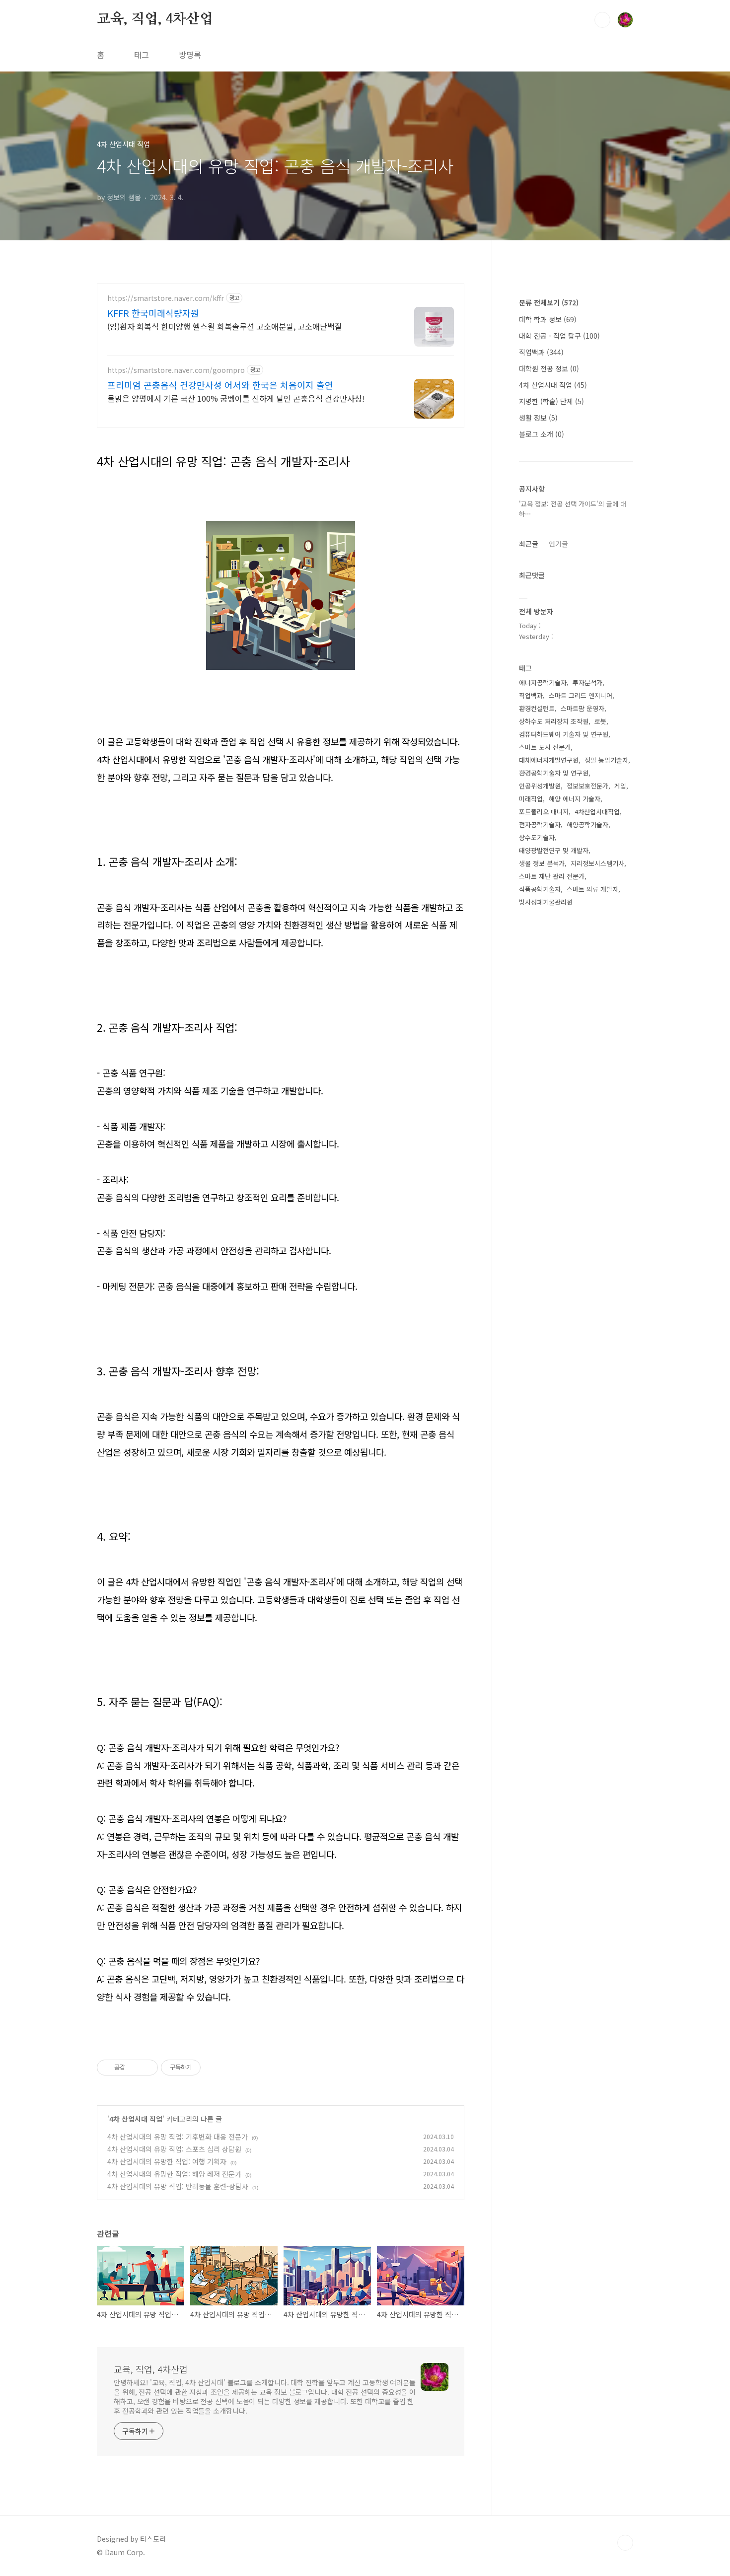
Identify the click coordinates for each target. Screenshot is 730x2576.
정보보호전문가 (587, 786)
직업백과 (541, 352)
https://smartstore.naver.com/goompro (176, 370)
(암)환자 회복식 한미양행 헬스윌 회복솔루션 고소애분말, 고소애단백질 (225, 326)
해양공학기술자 (587, 824)
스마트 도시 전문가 (545, 747)
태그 (142, 55)
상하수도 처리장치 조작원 (554, 721)
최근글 (529, 544)
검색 (602, 20)
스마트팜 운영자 (583, 708)
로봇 (600, 721)
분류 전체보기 (549, 302)
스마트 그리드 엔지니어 (581, 695)
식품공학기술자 (540, 889)
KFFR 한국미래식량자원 (153, 313)
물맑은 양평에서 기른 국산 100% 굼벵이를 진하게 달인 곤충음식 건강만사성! (236, 398)
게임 (620, 786)
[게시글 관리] (147, 2068)
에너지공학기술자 (543, 682)
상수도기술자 (537, 837)
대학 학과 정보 (548, 319)
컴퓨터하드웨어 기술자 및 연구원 (564, 734)
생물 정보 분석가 (542, 863)
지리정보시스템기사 (597, 863)
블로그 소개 (542, 434)
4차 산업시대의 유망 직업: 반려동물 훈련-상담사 (178, 2186)
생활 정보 (538, 418)
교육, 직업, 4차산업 (155, 19)
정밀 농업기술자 (606, 760)
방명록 (190, 55)
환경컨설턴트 (537, 708)
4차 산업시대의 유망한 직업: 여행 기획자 (167, 2161)
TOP (625, 2543)
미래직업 (531, 799)
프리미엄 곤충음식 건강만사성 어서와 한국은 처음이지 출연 (220, 385)
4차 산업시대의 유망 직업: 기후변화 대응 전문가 (178, 2137)
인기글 (558, 544)
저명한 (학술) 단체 (551, 401)
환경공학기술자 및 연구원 (554, 773)
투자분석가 (587, 682)
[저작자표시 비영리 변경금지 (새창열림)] (214, 2068)
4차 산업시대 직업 (136, 2119)
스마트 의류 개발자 (592, 889)
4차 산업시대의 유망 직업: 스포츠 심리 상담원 (174, 2149)
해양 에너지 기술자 (575, 799)
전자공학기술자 (540, 824)
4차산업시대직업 (597, 812)
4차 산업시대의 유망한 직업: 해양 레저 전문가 (174, 2174)
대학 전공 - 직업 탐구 (559, 336)
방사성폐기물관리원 (546, 902)
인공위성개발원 (540, 786)
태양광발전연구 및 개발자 (554, 850)
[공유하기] (134, 2068)
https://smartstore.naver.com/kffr (166, 298)
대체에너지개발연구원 (549, 760)
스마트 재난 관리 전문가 (552, 876)
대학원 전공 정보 (549, 368)
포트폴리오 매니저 (544, 812)
